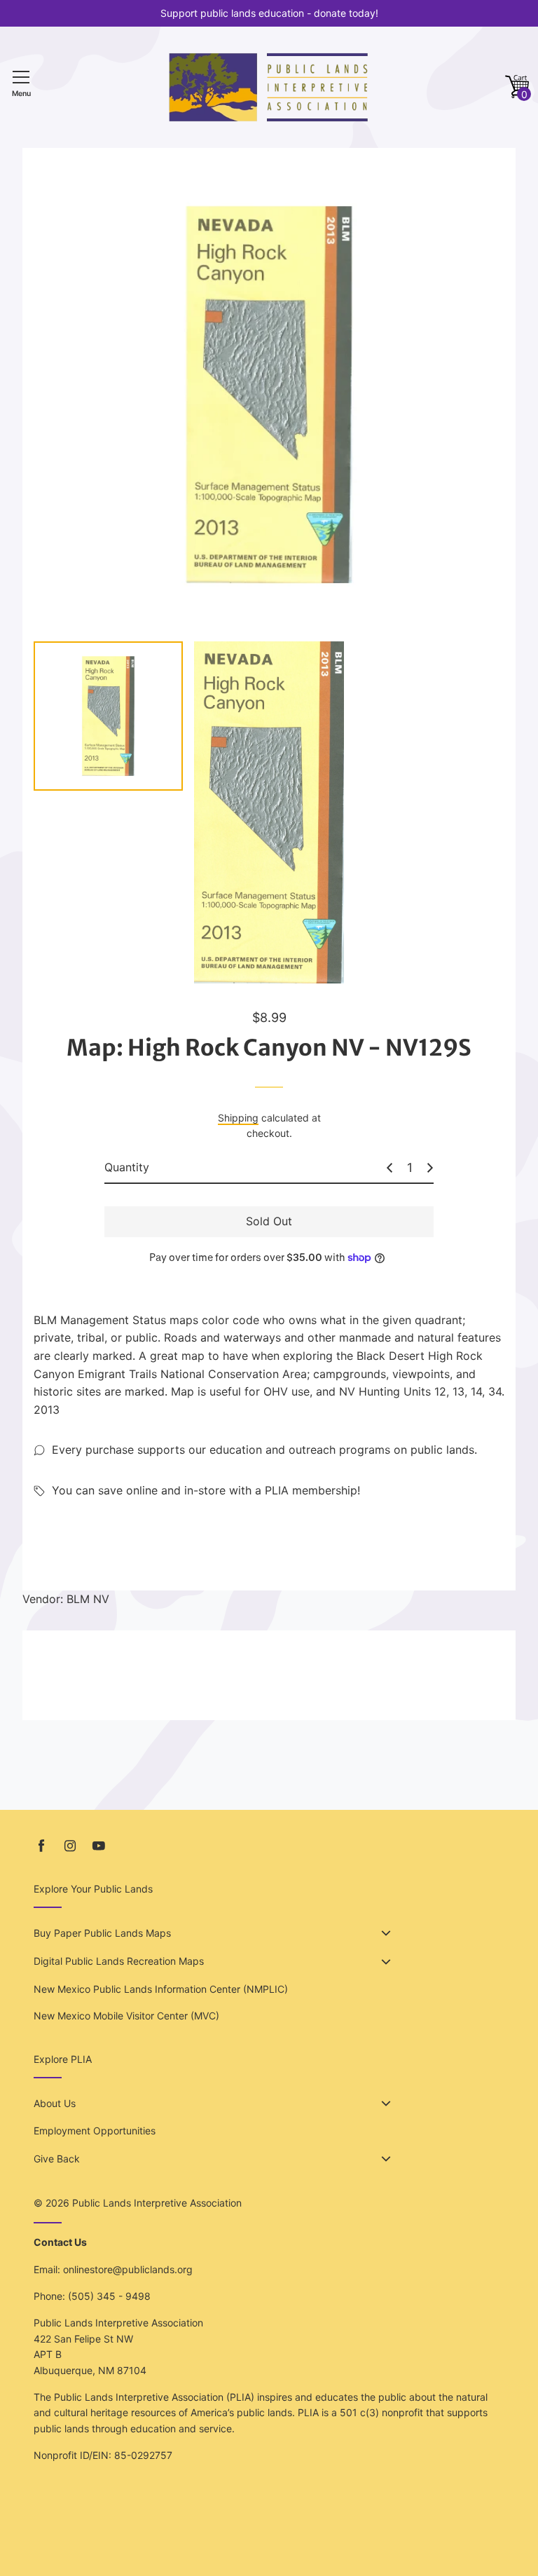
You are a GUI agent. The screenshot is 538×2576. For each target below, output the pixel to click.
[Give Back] (386, 2159)
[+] (430, 1168)
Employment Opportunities (95, 2131)
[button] (517, 87)
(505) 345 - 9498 (109, 2296)
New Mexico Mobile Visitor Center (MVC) (126, 2016)
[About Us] (386, 2104)
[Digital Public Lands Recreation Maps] (386, 1962)
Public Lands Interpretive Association (157, 2203)
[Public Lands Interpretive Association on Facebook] (41, 1846)
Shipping (238, 1118)
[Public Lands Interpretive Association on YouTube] (99, 1846)
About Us (55, 2103)
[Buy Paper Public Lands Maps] (386, 1933)
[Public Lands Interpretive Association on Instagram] (70, 1846)
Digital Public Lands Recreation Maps (119, 1961)
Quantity (127, 1167)
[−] (389, 1168)
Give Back (57, 2159)
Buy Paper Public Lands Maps (102, 1933)
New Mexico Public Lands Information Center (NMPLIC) (161, 1989)
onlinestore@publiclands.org (128, 2269)
